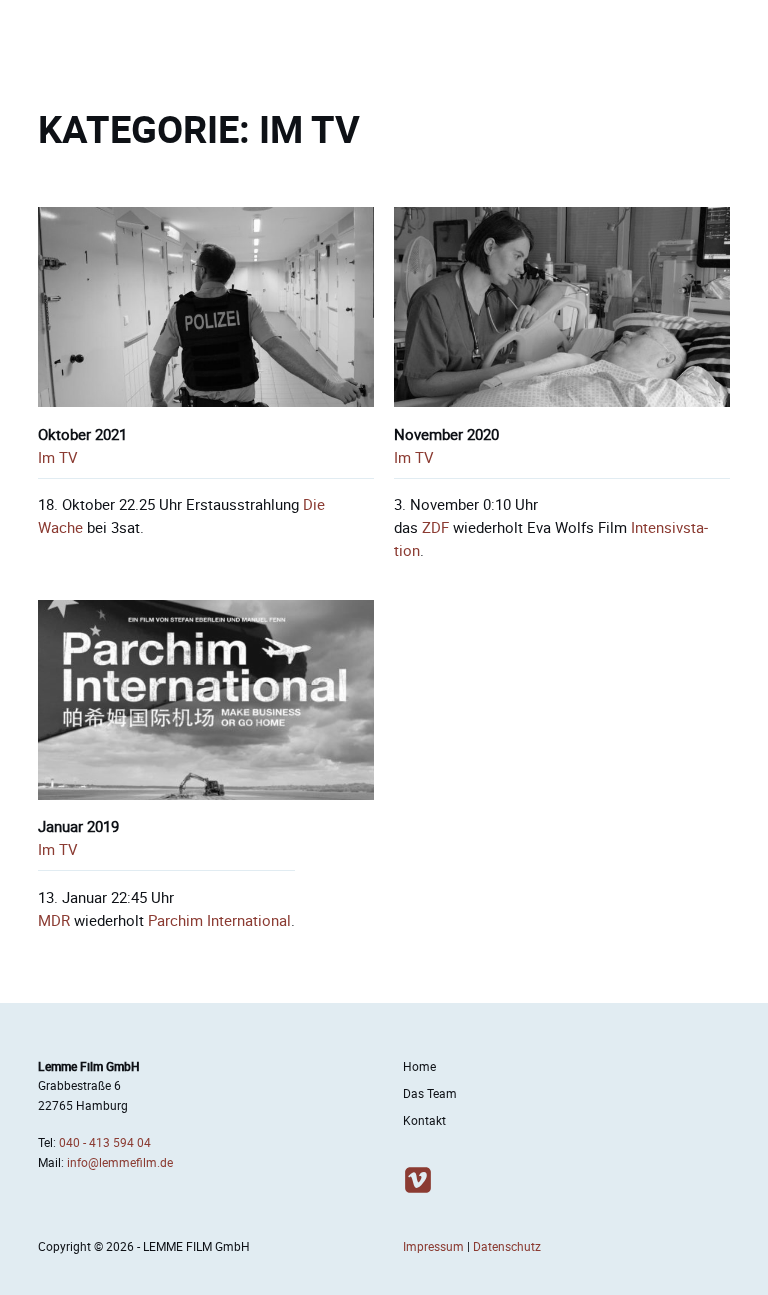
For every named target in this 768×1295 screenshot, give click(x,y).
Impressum (433, 1246)
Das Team (430, 1093)
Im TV (58, 457)
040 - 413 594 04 (105, 1142)
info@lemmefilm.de (120, 1162)
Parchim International (219, 920)
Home (419, 1066)
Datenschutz (507, 1246)
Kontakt (424, 1120)
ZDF (435, 527)
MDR (54, 920)
